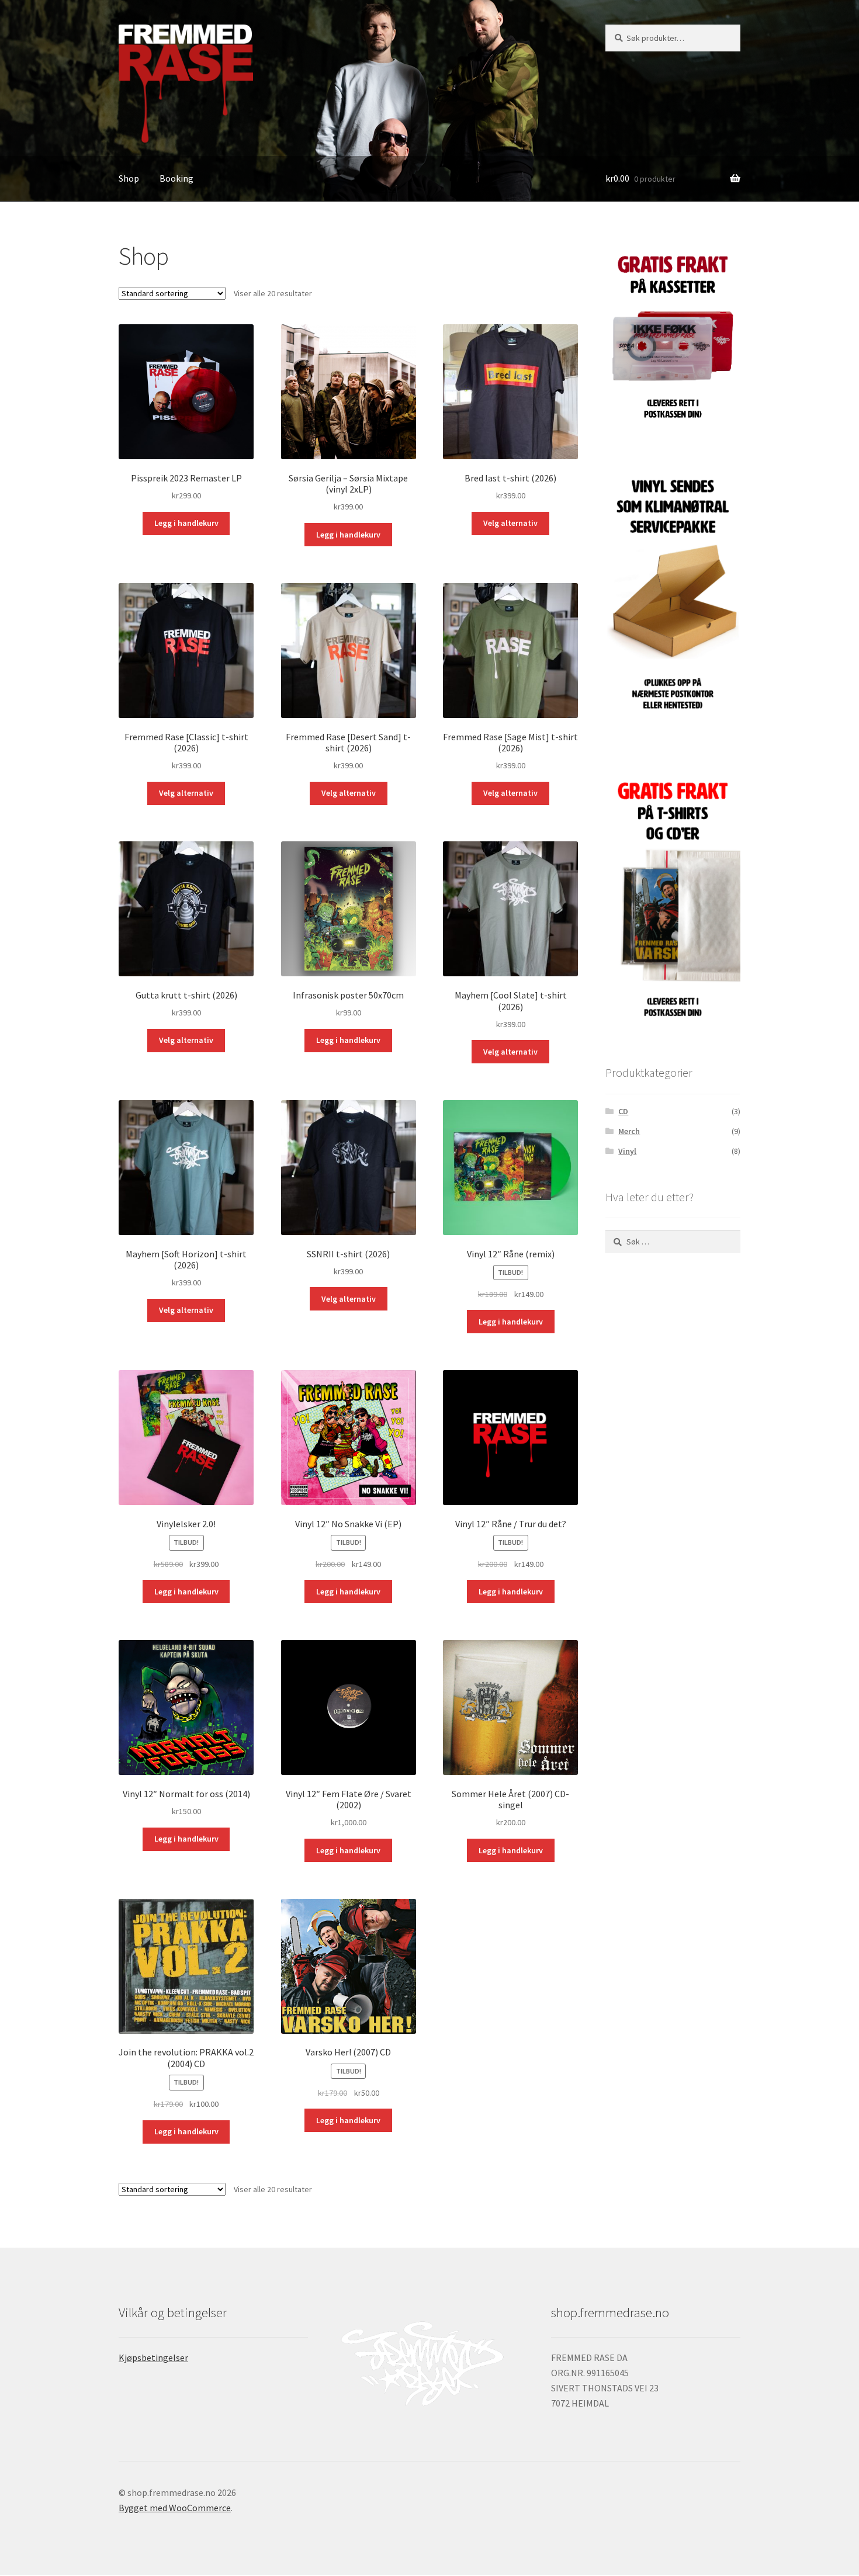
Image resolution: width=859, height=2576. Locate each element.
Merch (629, 1131)
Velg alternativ (510, 523)
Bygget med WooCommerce (175, 2508)
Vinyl (627, 1151)
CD (623, 1111)
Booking (176, 178)
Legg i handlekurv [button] (186, 523)
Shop (129, 178)
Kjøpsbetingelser (153, 2357)
